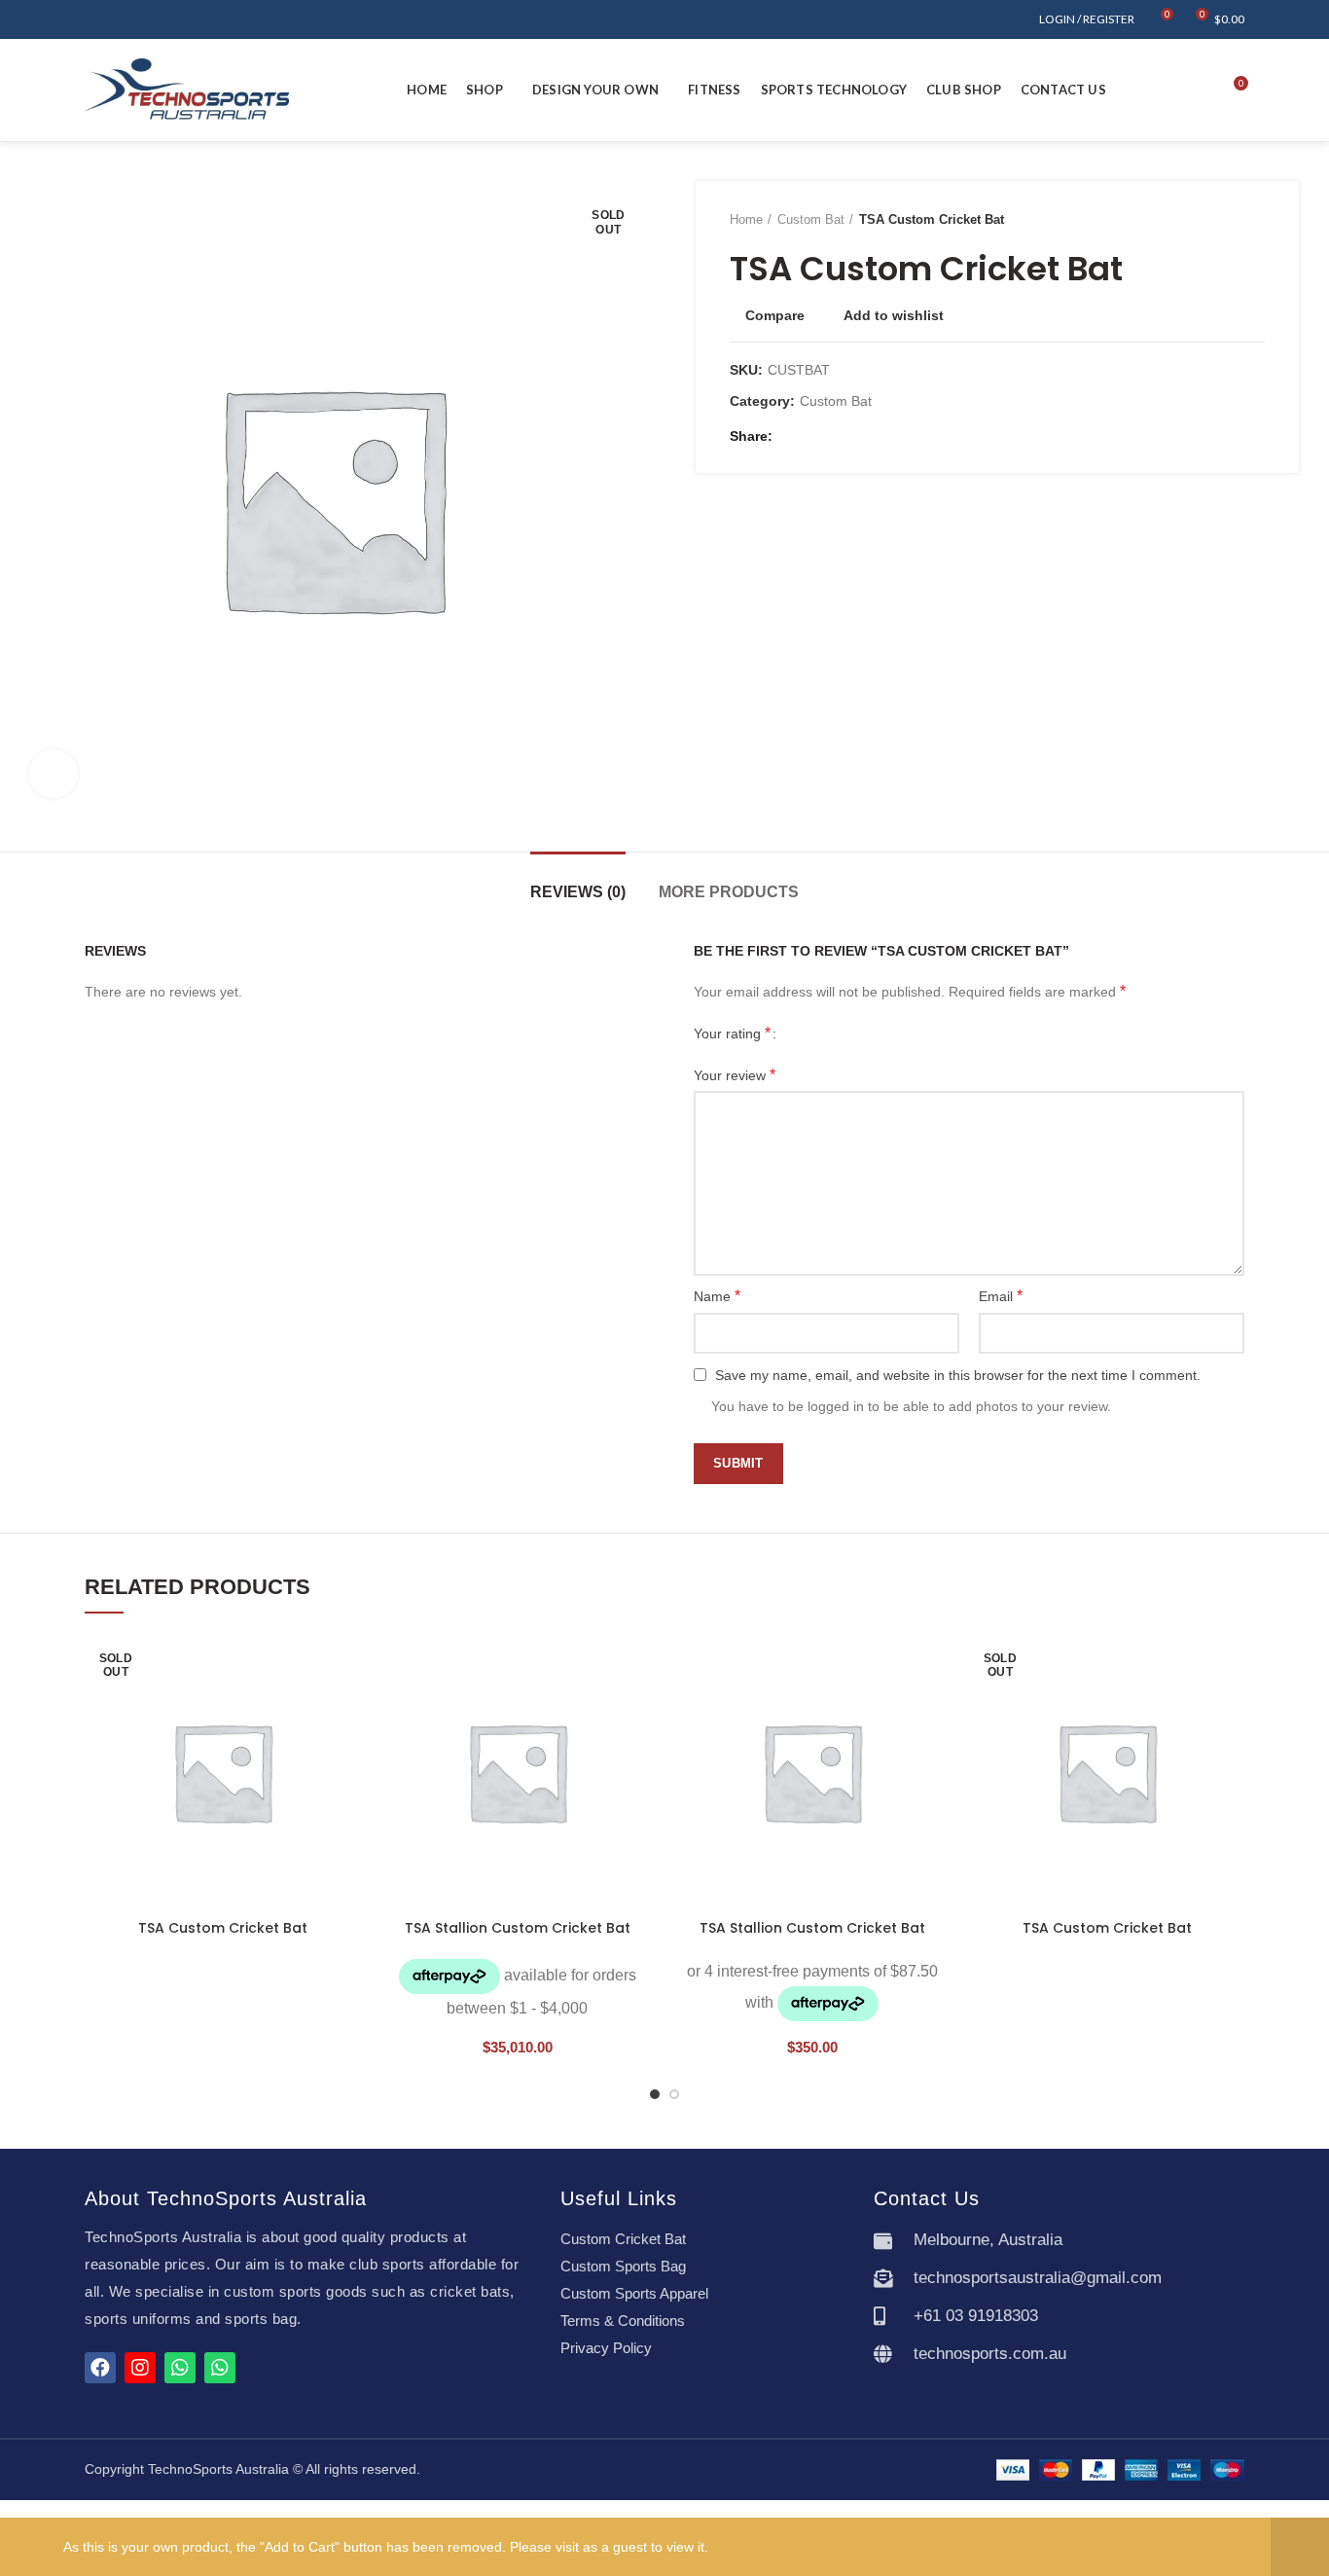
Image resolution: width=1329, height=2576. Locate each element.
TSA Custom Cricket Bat (223, 1928)
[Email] (815, 436)
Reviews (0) (578, 892)
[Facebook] (792, 436)
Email (1001, 1296)
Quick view (345, 1753)
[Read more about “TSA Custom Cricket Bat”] (345, 1709)
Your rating (732, 1033)
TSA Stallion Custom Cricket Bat (518, 1928)
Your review (735, 1075)
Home (746, 219)
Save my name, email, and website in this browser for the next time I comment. (958, 1375)
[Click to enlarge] (54, 774)
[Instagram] (140, 2368)
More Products (729, 892)
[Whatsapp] (180, 2368)
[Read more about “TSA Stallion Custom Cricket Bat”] (640, 1709)
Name (717, 1296)
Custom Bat (811, 219)
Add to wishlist (894, 315)
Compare (775, 315)
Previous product (1216, 220)
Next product (1255, 220)
